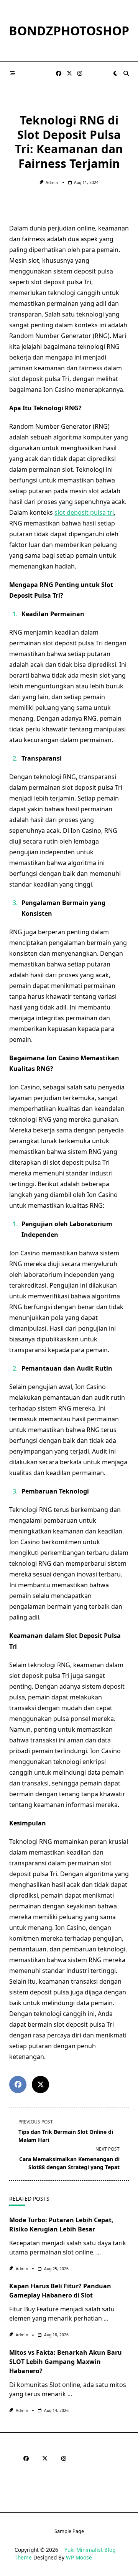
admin (52, 182)
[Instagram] (80, 74)
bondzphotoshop (69, 31)
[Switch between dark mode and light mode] (115, 73)
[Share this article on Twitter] (40, 2085)
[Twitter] (69, 74)
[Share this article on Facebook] (18, 2085)
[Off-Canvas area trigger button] (13, 73)
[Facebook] (59, 74)
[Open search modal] (126, 73)
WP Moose (79, 2557)
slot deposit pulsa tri (84, 512)
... (99, 2252)
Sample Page (69, 2531)
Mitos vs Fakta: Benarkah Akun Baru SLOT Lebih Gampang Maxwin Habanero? (66, 2362)
